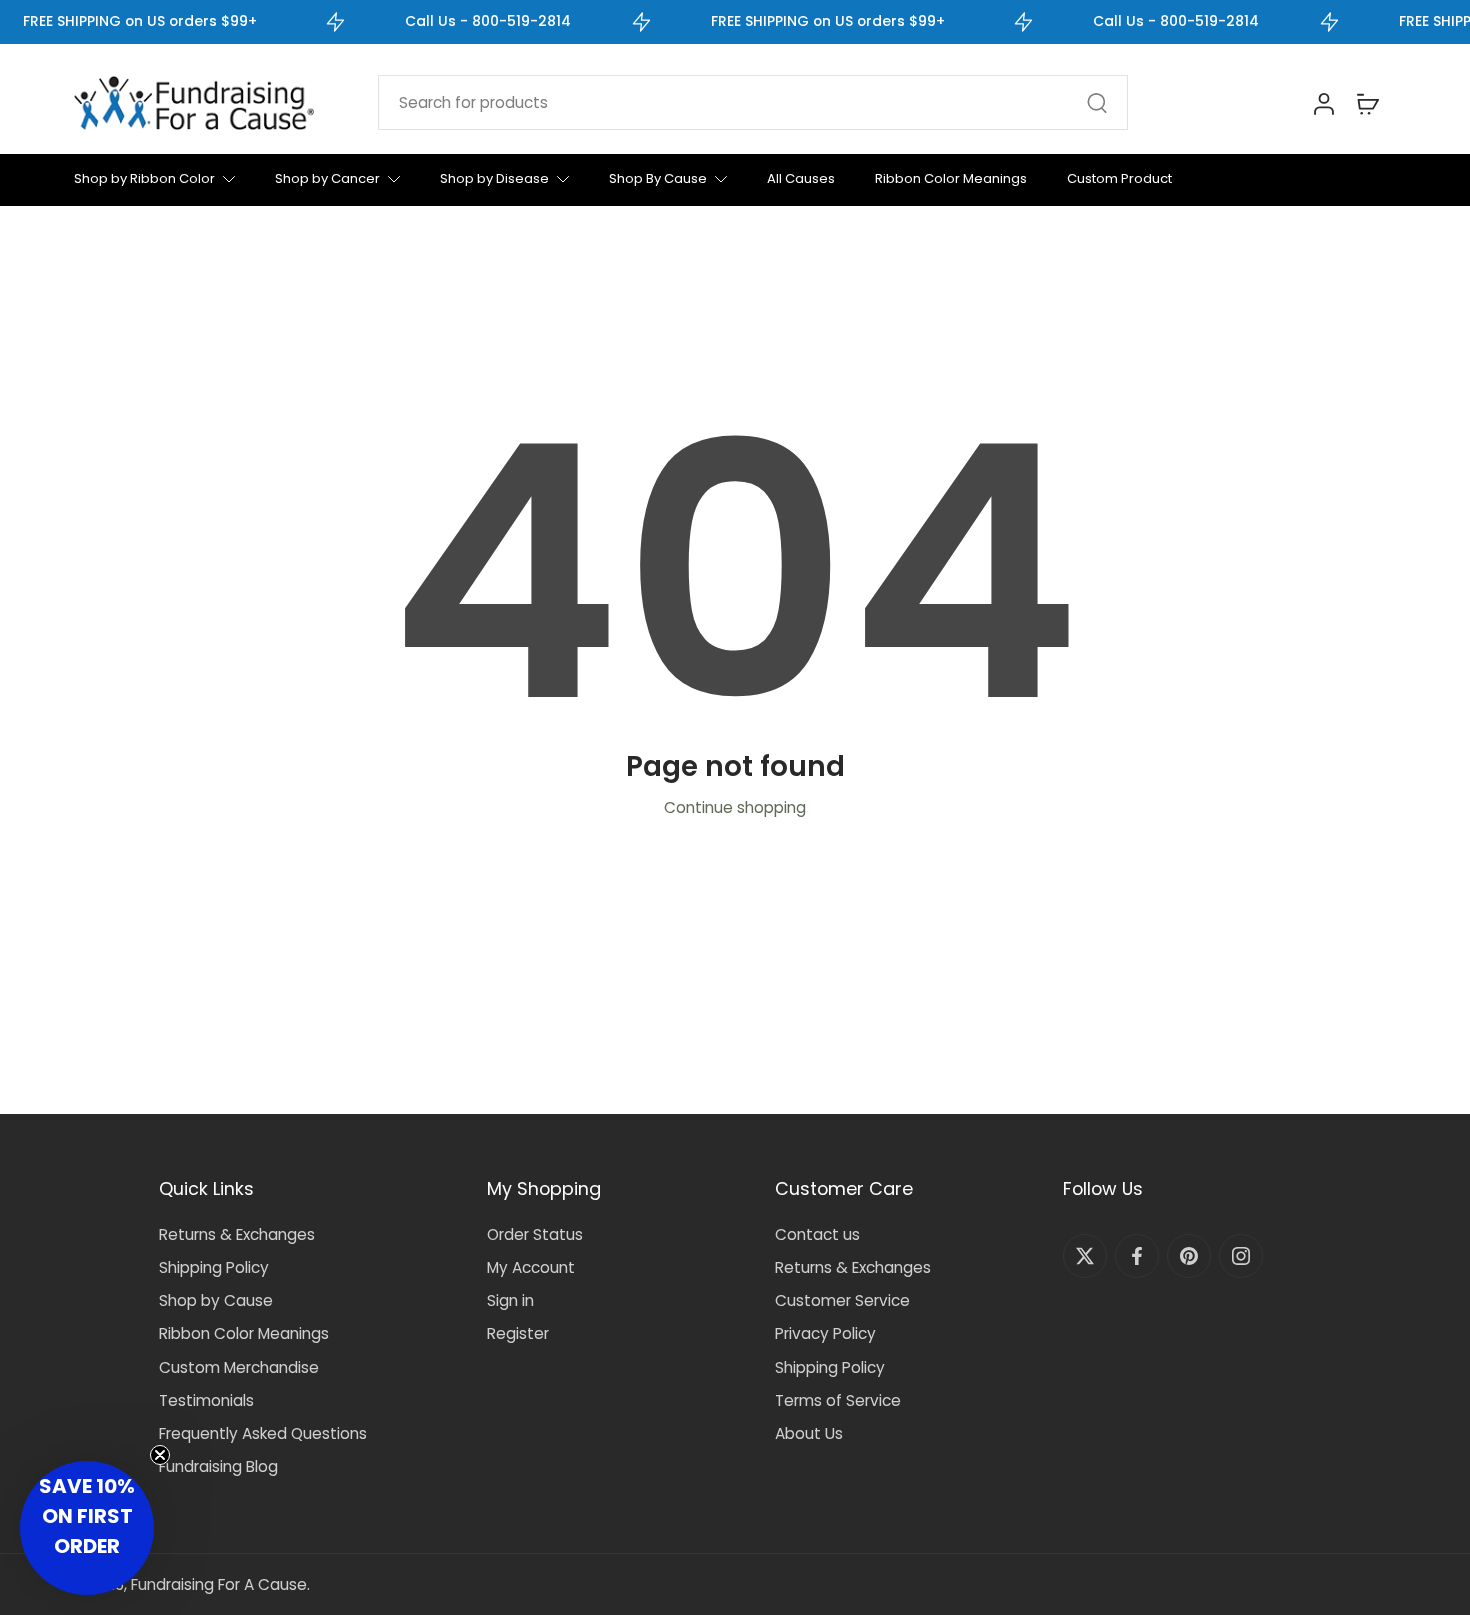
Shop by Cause (216, 1300)
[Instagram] (1241, 1256)
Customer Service (842, 1300)
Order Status (535, 1234)
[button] (87, 1528)
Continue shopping (735, 807)
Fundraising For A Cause (219, 1584)
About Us (809, 1433)
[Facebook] (1137, 1256)
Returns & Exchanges (237, 1234)
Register (518, 1333)
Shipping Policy (214, 1267)
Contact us (817, 1234)
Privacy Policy (825, 1333)
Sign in (510, 1300)
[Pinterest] (1189, 1256)
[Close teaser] (160, 1455)
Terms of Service (838, 1400)
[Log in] (1323, 103)
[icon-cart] (1367, 103)
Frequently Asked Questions (263, 1433)
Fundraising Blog (218, 1466)
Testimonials (206, 1400)
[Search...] (1097, 103)
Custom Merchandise (239, 1367)
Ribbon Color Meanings (244, 1333)
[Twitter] (1085, 1256)
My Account (531, 1267)
